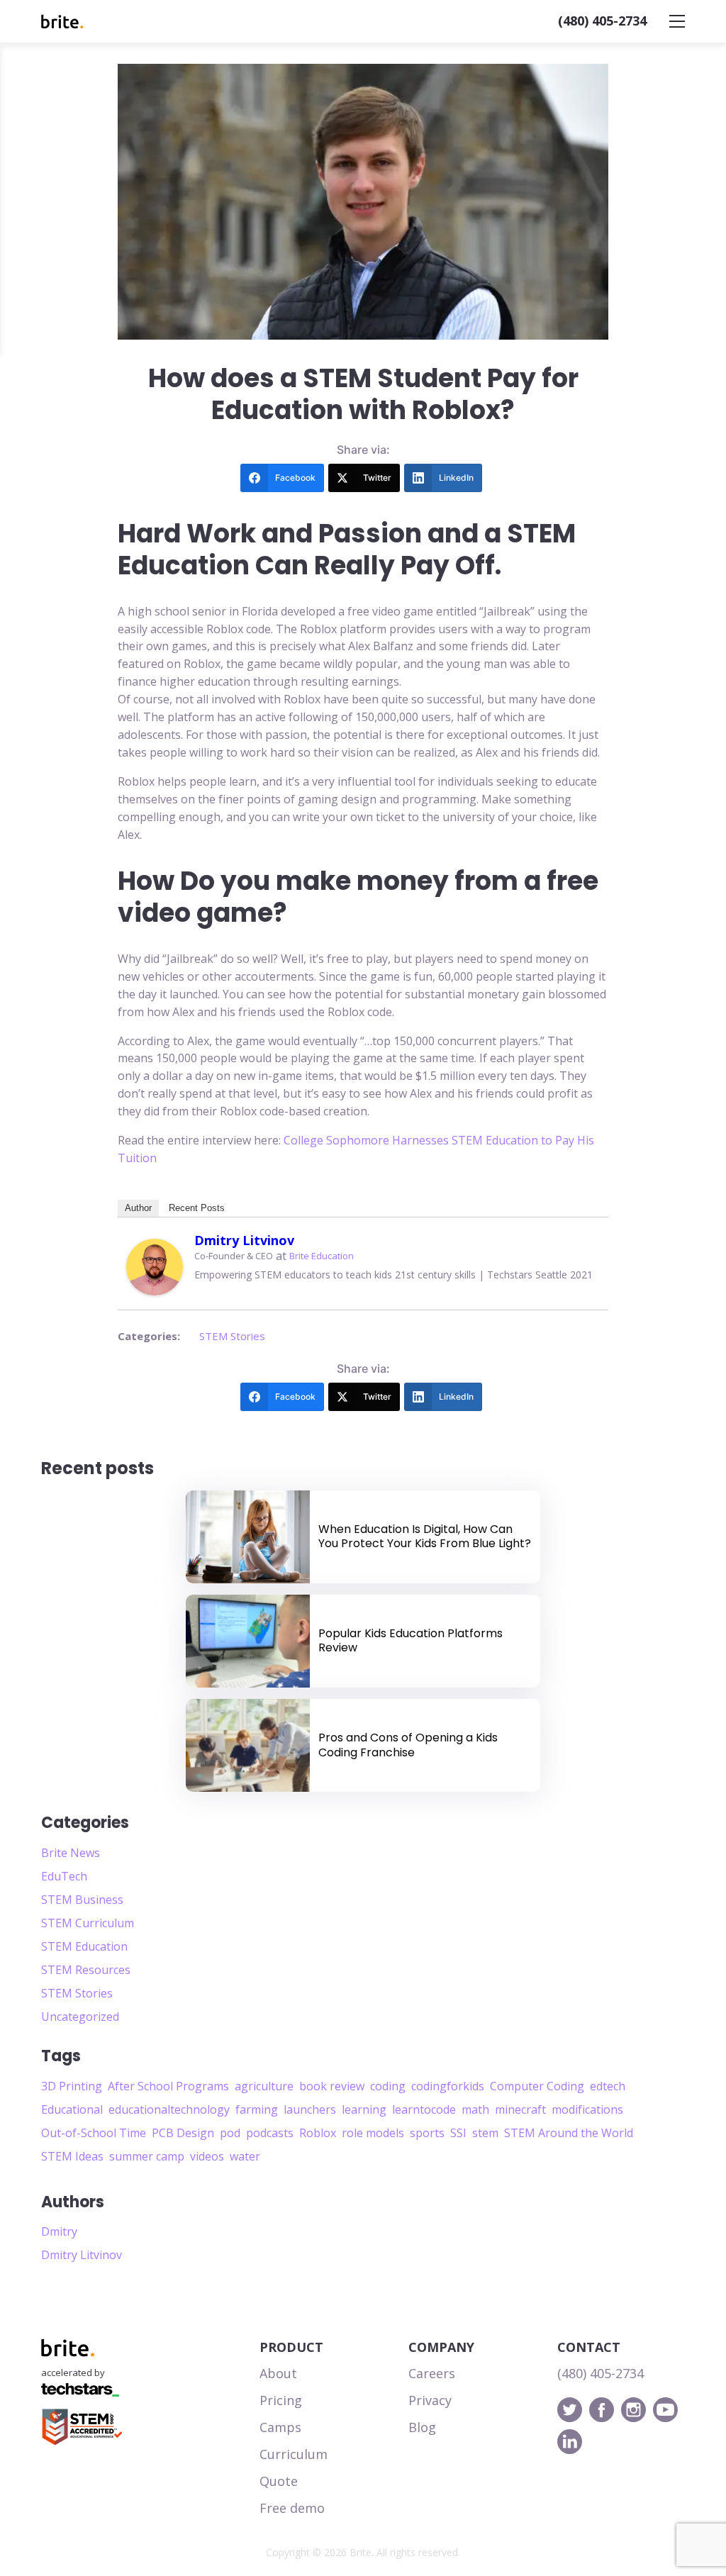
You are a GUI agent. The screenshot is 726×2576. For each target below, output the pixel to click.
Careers (432, 2373)
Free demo (292, 2508)
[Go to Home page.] (62, 22)
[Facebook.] (602, 2410)
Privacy (430, 2400)
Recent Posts (197, 1208)
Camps (280, 2427)
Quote (279, 2481)
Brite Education (322, 1256)
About (278, 2373)
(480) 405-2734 (602, 21)
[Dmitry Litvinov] (155, 1267)
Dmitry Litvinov (244, 1240)
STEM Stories (232, 1336)
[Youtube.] (665, 2410)
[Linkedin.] (570, 2442)
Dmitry (59, 2231)
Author (138, 1208)
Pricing (281, 2400)
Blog (422, 2427)
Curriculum (294, 2454)
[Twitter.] (570, 2410)
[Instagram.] (633, 2410)
